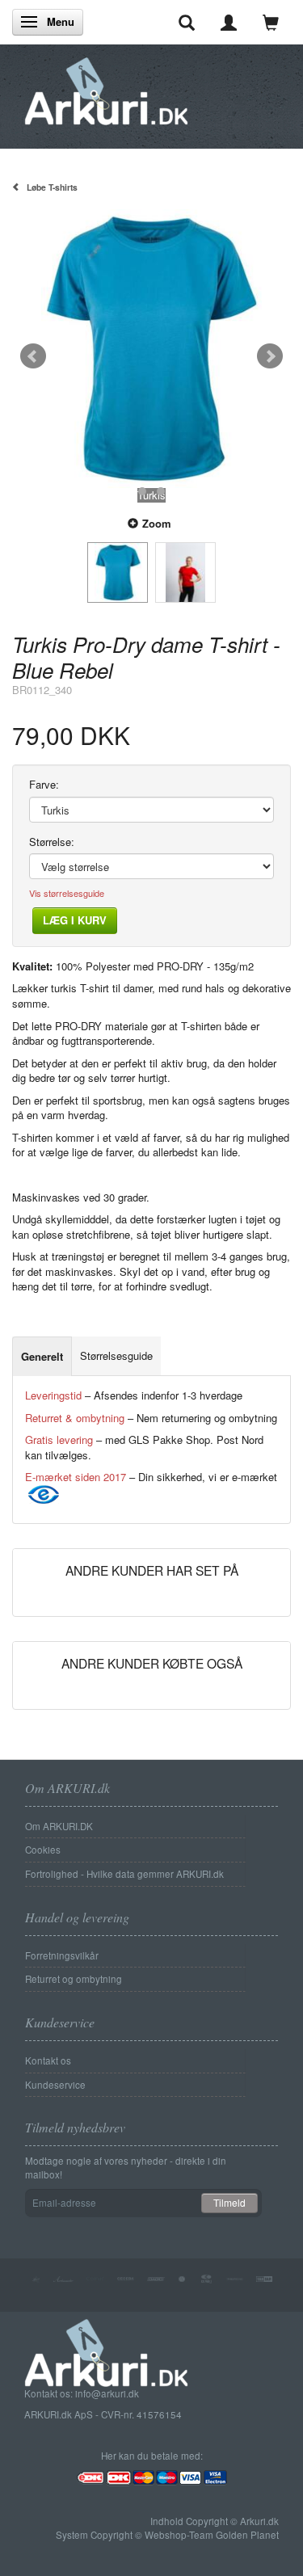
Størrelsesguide (116, 1355)
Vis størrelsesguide (67, 893)
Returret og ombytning (74, 1979)
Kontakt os (48, 2060)
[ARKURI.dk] (106, 87)
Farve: (44, 785)
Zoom (157, 523)
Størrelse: (52, 842)
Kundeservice (55, 2085)
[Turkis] (151, 349)
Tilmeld (229, 2202)
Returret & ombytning (75, 1418)
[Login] (229, 22)
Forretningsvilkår (62, 1955)
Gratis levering (59, 1440)
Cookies (43, 1850)
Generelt (42, 1356)
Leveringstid (53, 1395)
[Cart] (271, 22)
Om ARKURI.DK (59, 1826)
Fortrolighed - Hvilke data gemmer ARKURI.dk (124, 1874)
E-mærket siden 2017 (76, 1477)
